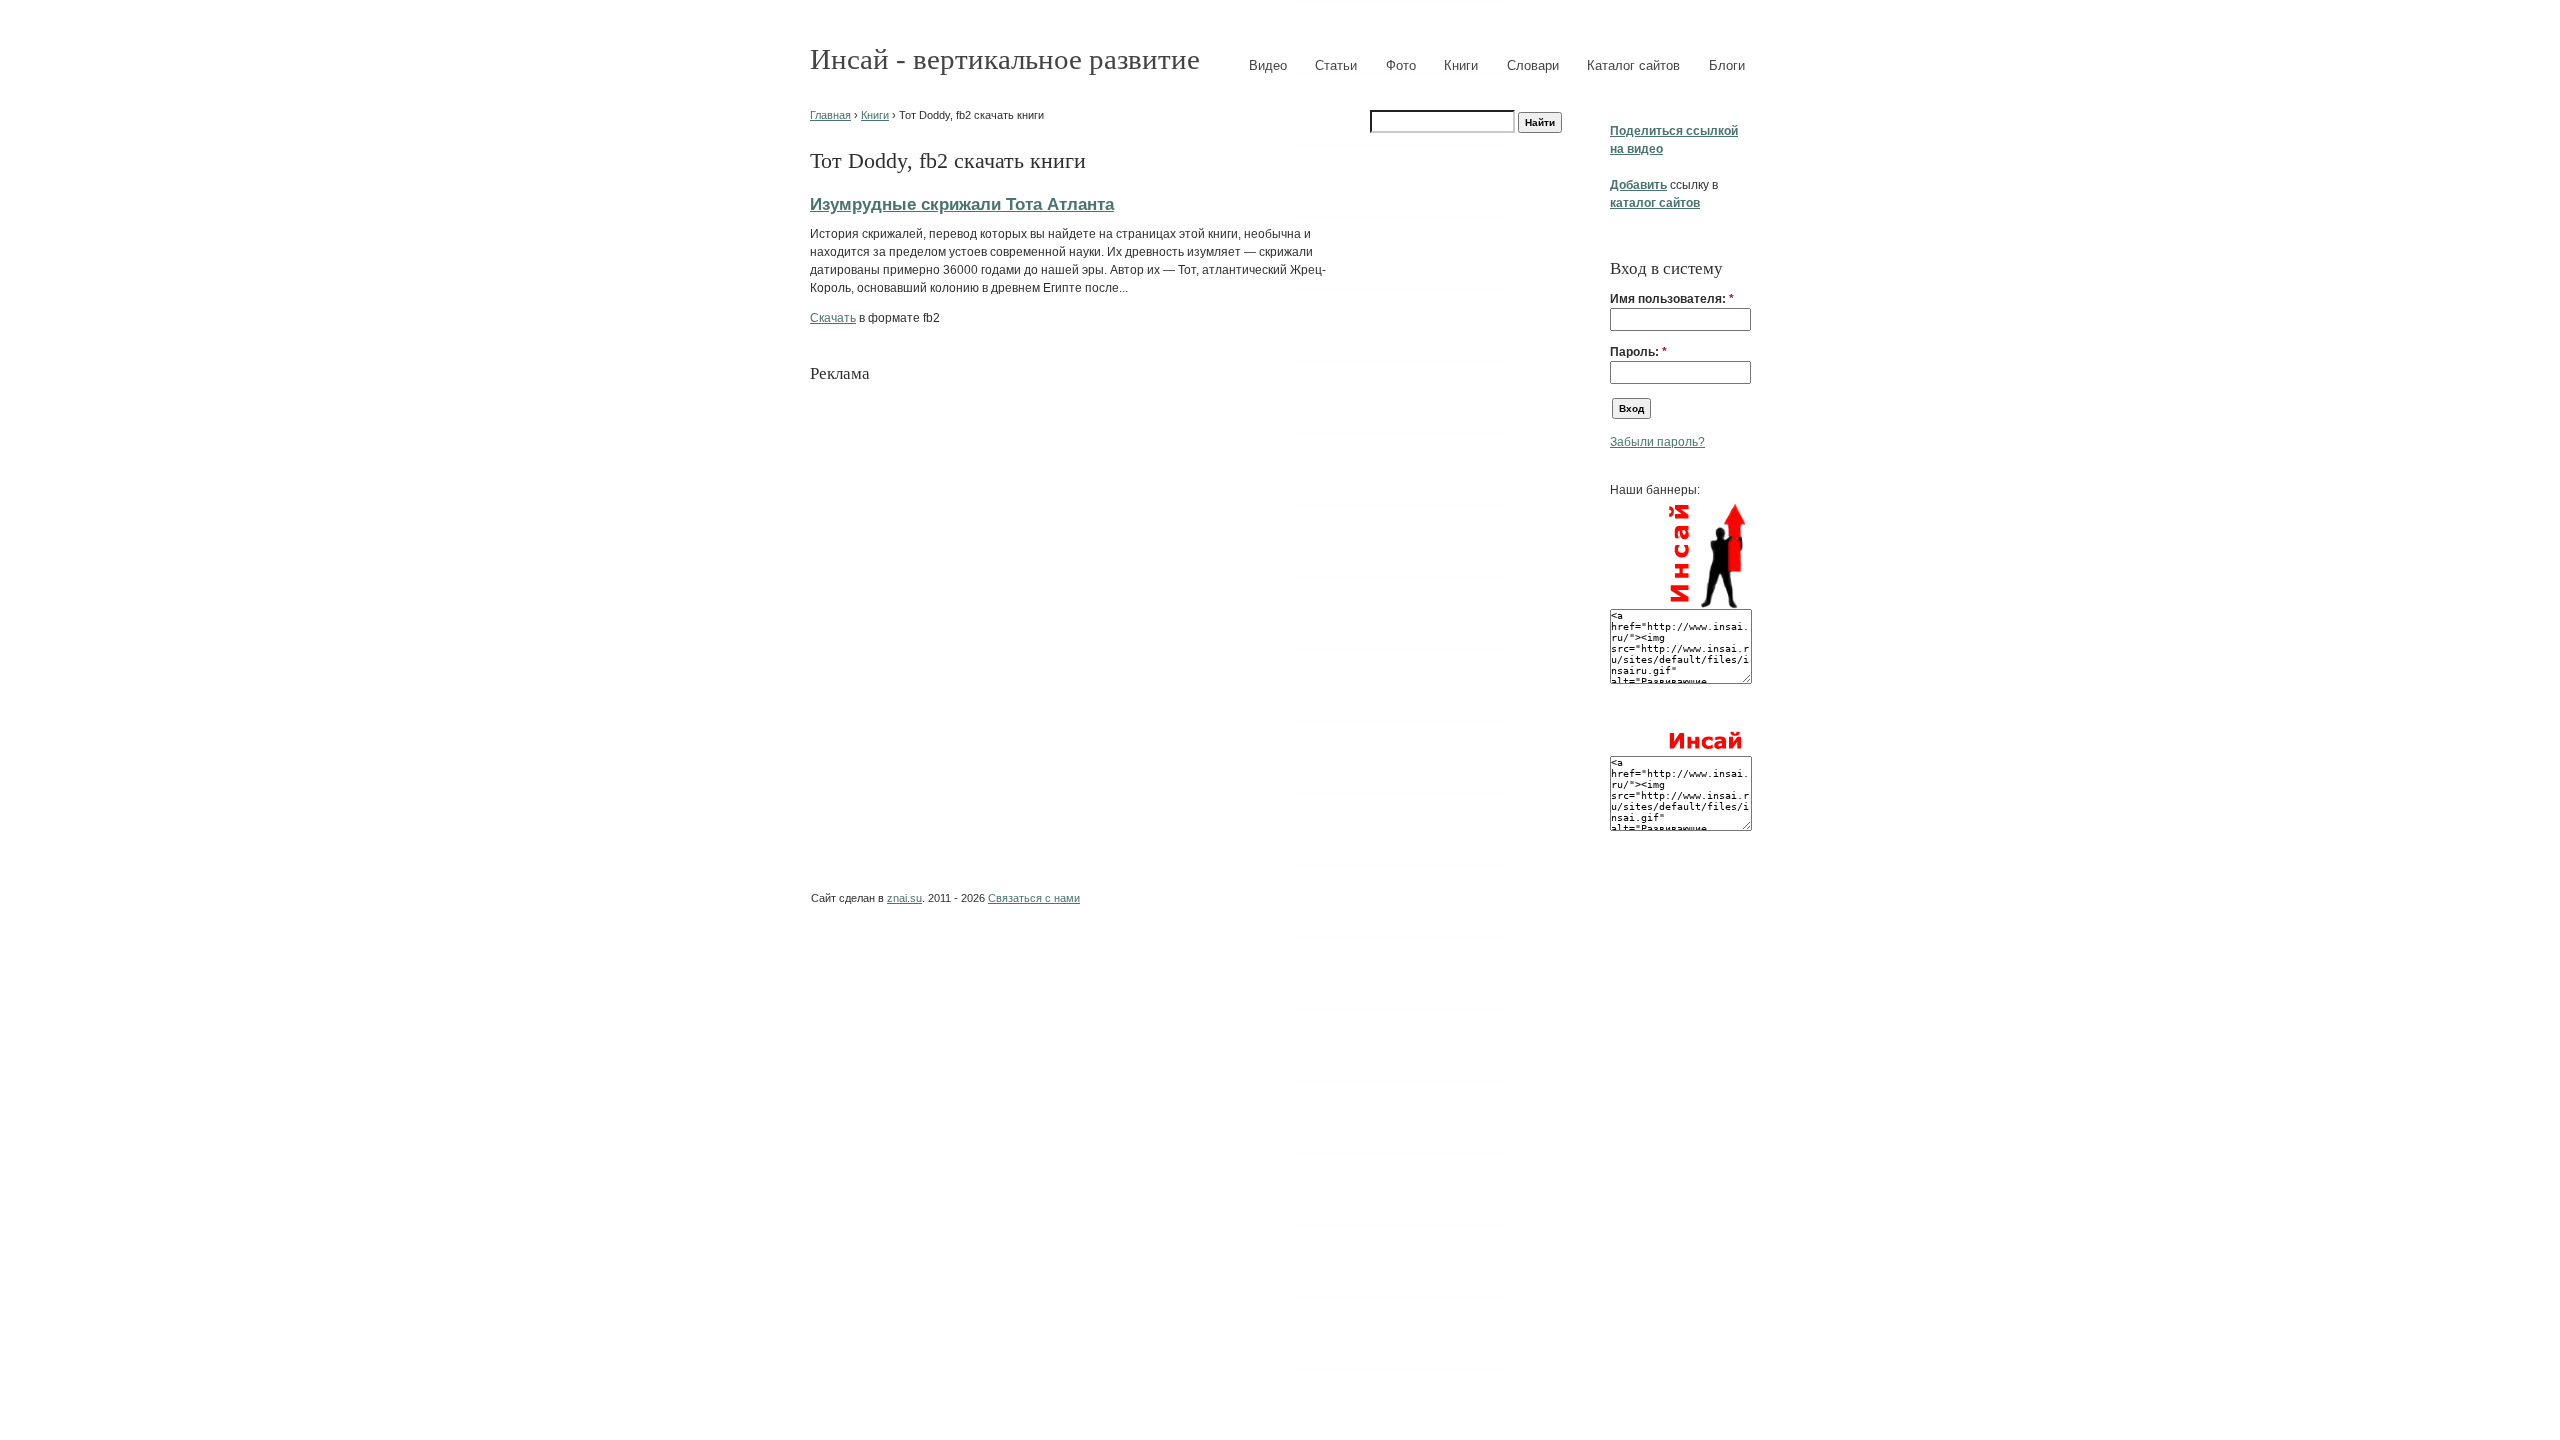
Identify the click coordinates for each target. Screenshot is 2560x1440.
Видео (1268, 65)
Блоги (1727, 65)
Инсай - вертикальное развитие (1005, 59)
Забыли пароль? (1657, 442)
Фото (1401, 65)
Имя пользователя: (1672, 299)
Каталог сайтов (1633, 65)
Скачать (833, 318)
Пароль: (1638, 352)
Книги (1461, 65)
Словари (1533, 65)
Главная (830, 115)
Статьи (1336, 65)
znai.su (904, 898)
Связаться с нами (1034, 898)
